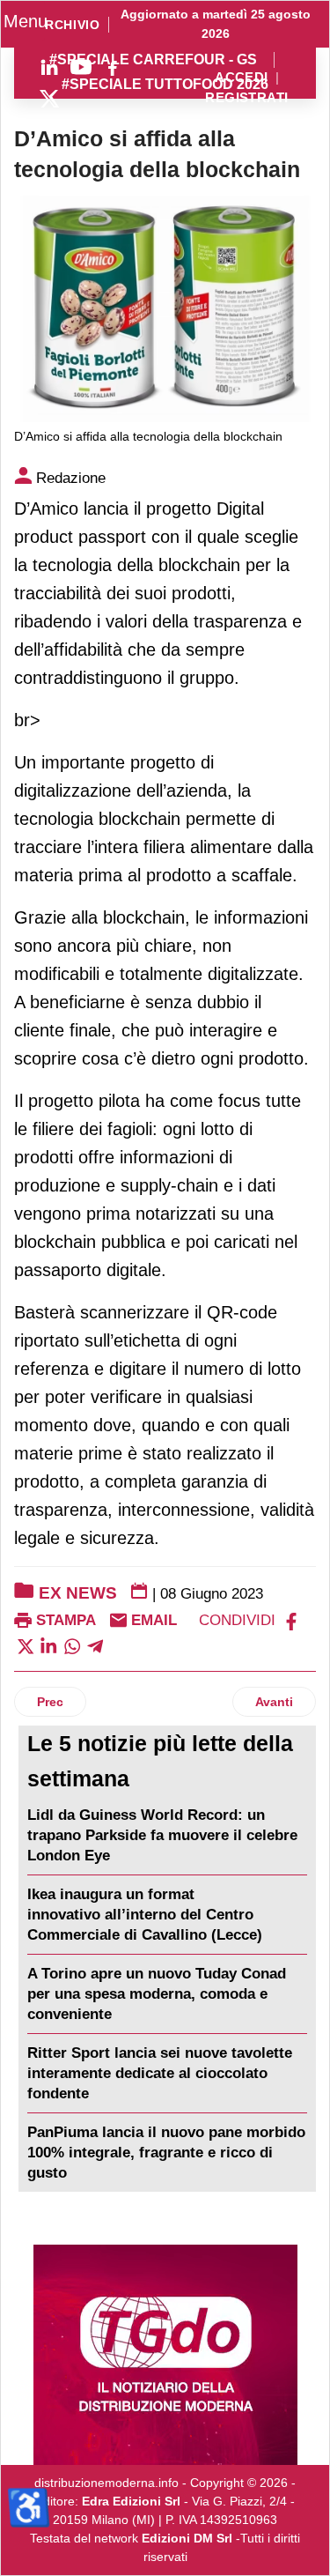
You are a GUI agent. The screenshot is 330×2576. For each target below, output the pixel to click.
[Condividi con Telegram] (95, 1645)
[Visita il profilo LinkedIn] (49, 67)
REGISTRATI (246, 98)
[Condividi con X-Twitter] (26, 1645)
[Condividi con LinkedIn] (48, 1645)
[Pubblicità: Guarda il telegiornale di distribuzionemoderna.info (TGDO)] (165, 2355)
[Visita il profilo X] (49, 99)
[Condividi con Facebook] (291, 1620)
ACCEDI (242, 78)
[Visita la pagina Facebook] (113, 67)
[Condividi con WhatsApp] (72, 1645)
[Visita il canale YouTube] (81, 67)
